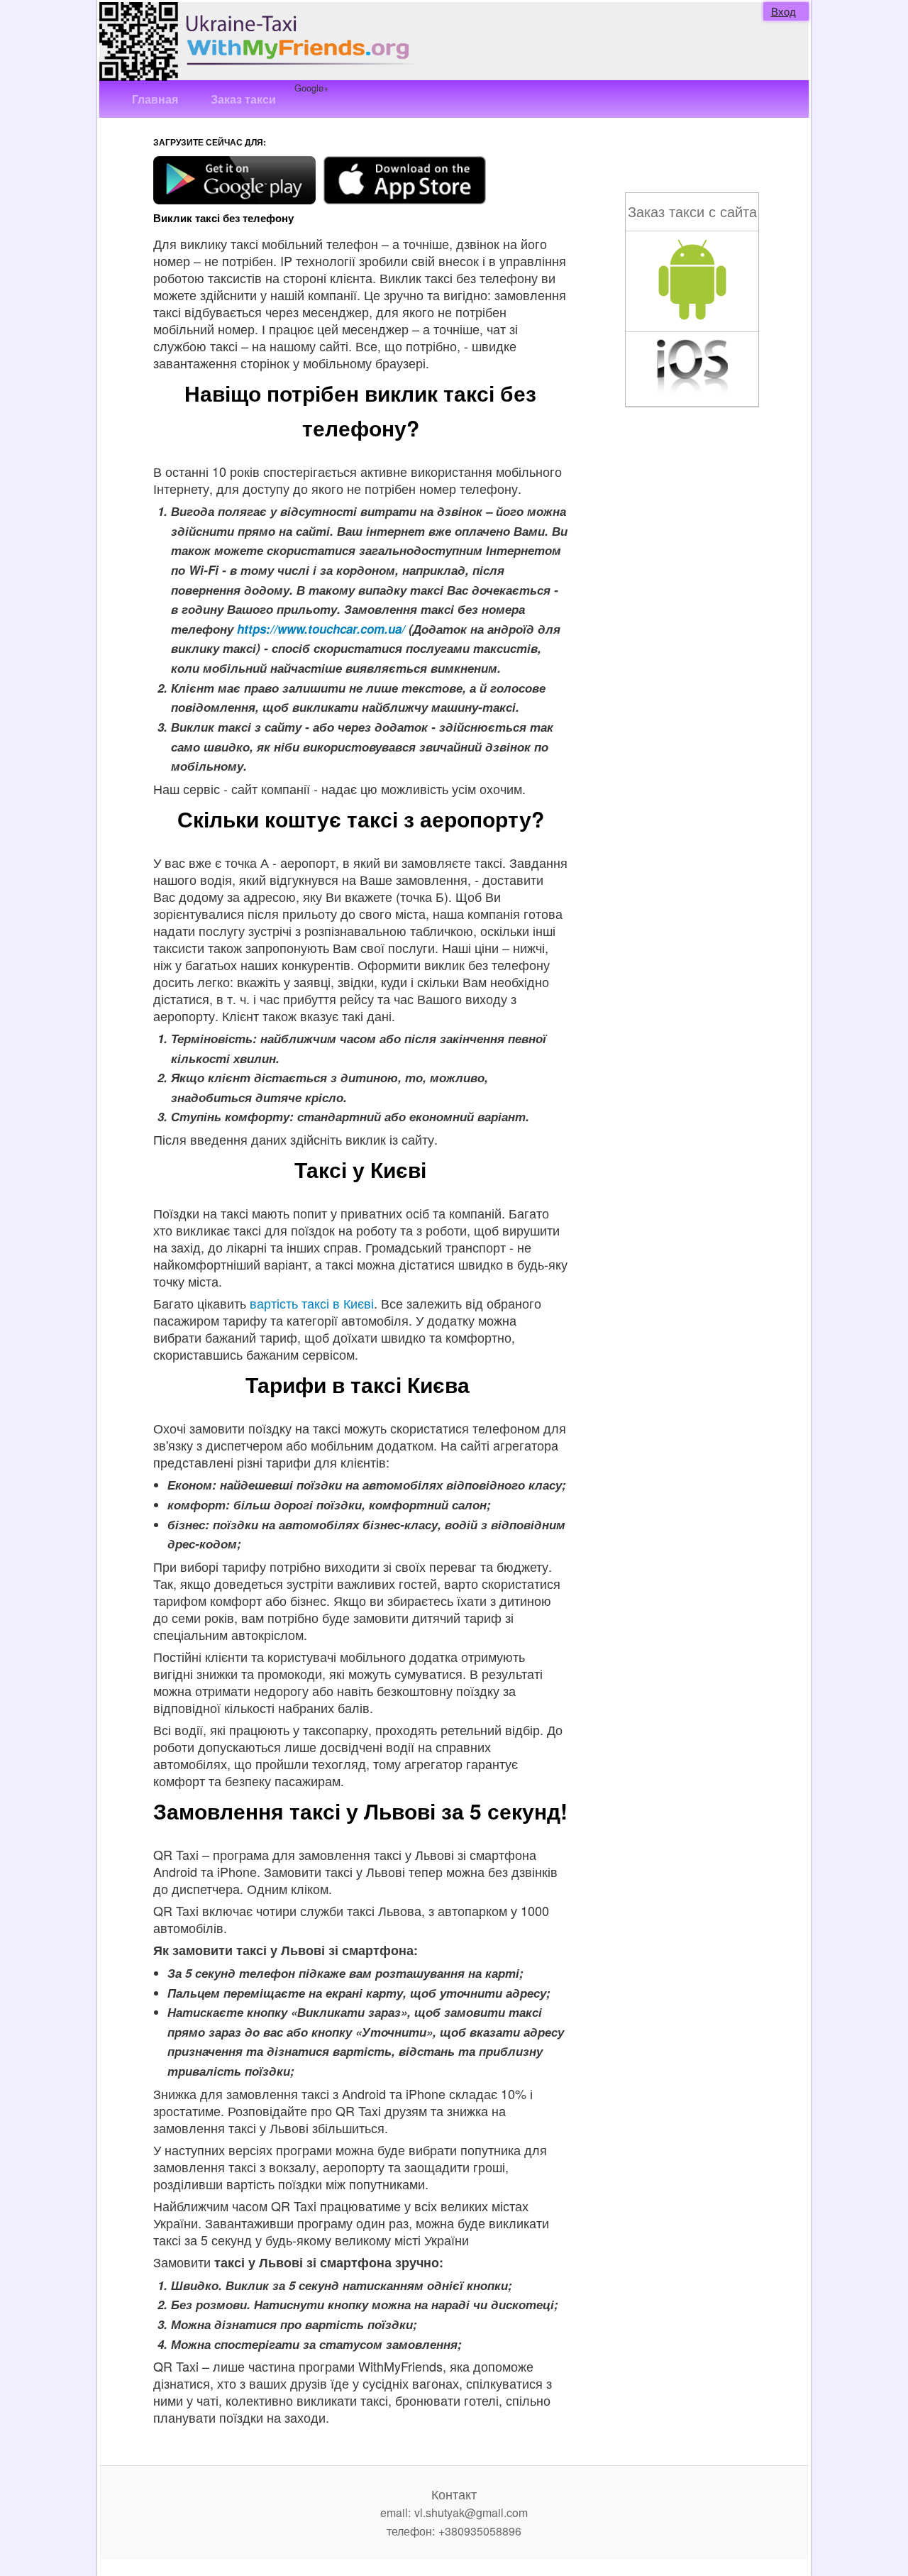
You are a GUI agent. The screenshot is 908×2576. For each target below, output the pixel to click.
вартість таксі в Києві (312, 1303)
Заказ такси (243, 99)
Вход (784, 11)
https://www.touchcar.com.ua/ (321, 629)
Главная (155, 99)
